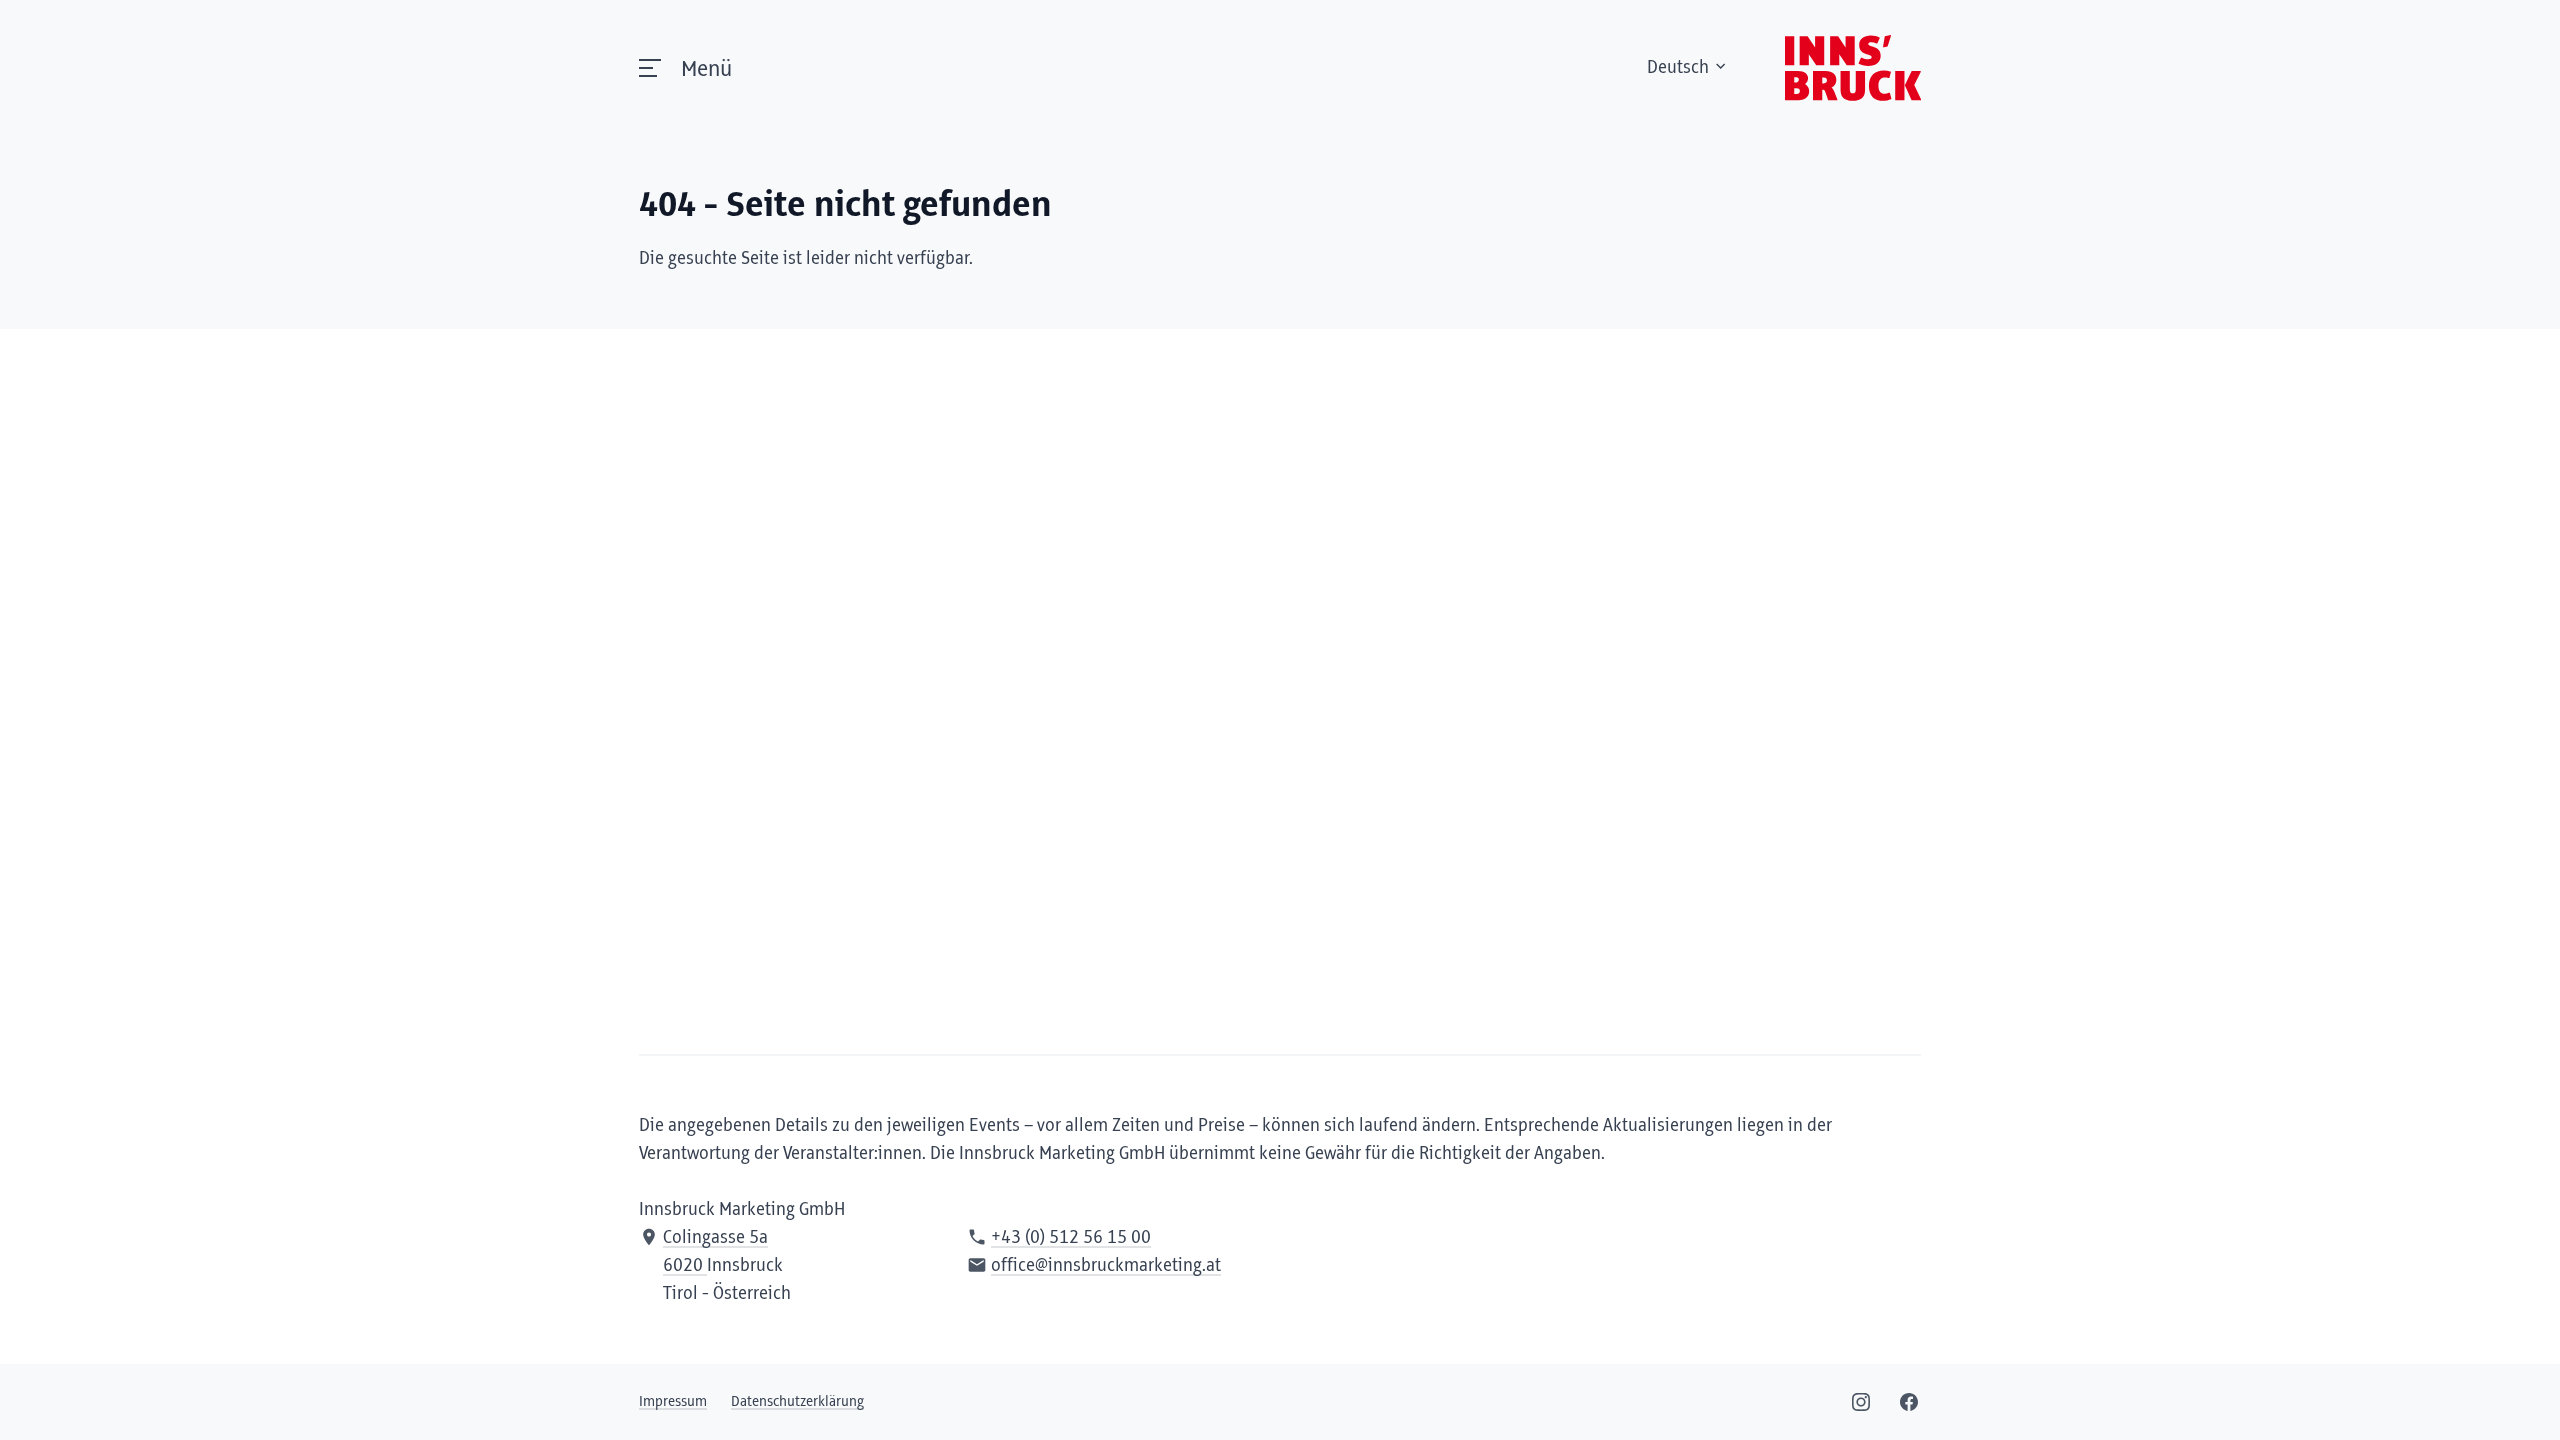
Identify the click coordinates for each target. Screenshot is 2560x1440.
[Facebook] (1909, 1402)
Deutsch (1678, 68)
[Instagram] (1861, 1402)
